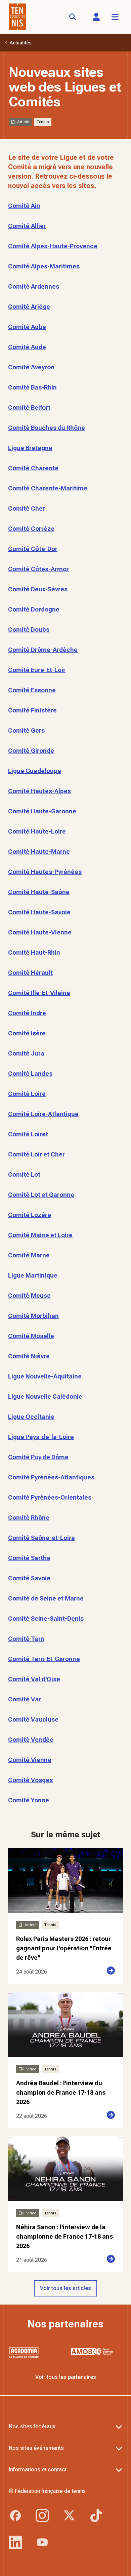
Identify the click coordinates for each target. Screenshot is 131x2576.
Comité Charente (33, 468)
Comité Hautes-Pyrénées (45, 872)
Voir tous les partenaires (66, 2377)
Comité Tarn (26, 1639)
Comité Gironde (31, 751)
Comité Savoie (29, 1578)
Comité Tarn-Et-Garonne (44, 1659)
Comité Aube (27, 327)
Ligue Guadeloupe (35, 771)
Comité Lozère (30, 1215)
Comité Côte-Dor (33, 549)
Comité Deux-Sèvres (38, 589)
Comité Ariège (29, 307)
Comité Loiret (28, 1134)
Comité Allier (27, 226)
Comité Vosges (30, 1780)
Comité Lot (24, 1174)
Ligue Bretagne (30, 448)
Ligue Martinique (33, 1275)
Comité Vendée (31, 1740)
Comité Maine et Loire (40, 1235)
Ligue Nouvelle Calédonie (45, 1396)
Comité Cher (27, 508)
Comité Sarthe (29, 1558)
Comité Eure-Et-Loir (37, 670)
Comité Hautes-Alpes (39, 791)
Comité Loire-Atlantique (43, 1114)
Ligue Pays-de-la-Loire (41, 1437)
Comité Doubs (29, 630)
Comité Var (25, 1699)
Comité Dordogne (34, 609)
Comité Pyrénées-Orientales (50, 1497)
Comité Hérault (30, 973)
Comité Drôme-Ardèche (43, 650)
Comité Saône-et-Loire (41, 1538)
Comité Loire (27, 1094)
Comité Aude (27, 347)
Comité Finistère (32, 710)
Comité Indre (27, 1013)
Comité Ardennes (34, 286)
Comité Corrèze (31, 529)
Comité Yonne (29, 1800)
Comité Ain (24, 206)
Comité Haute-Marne (39, 852)
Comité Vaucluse (33, 1719)
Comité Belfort (29, 408)
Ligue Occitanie (31, 1417)
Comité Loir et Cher (36, 1154)
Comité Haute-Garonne (42, 811)
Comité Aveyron (31, 367)
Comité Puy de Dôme (38, 1457)
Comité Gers (26, 730)
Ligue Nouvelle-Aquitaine (45, 1376)
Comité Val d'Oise (34, 1679)
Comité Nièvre (29, 1356)
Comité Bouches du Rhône (47, 428)
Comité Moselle (31, 1336)
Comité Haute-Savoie (39, 912)
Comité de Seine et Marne (46, 1598)
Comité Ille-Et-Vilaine (39, 993)
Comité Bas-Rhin (32, 387)
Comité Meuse (29, 1296)
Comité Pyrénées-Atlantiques (51, 1477)
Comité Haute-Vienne (40, 932)
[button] (96, 17)
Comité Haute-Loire (37, 831)
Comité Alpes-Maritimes (44, 266)
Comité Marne (29, 1255)
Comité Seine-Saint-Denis (46, 1618)
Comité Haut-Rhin (34, 952)
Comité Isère (27, 1033)
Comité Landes (30, 1074)
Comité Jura (26, 1053)
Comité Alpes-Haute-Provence (53, 246)
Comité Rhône (29, 1518)
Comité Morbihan (33, 1316)
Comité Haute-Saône (39, 892)
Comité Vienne (30, 1760)
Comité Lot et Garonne (41, 1195)
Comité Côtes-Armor (38, 569)
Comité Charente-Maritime (48, 488)
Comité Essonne (32, 690)
